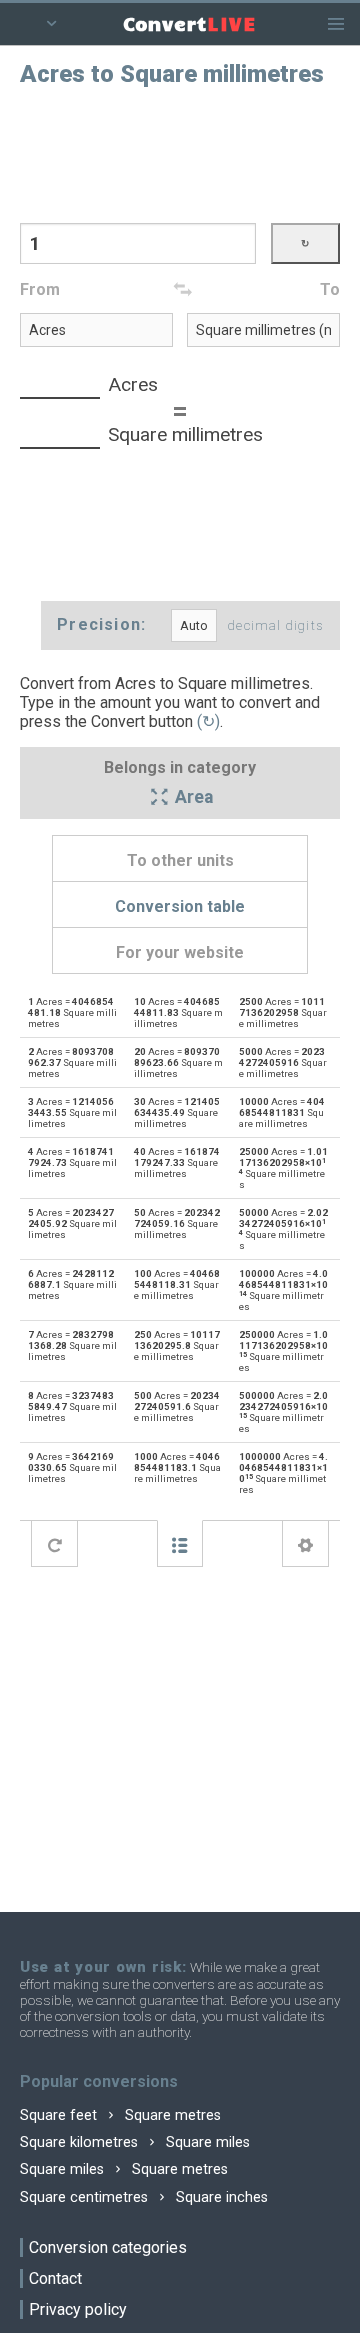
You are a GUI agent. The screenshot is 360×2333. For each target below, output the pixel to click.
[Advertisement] (180, 153)
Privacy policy (78, 2309)
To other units (180, 860)
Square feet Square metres (120, 2115)
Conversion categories (108, 2247)
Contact (55, 2278)
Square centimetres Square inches (144, 2197)
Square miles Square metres (124, 2169)
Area (192, 798)
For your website (180, 952)
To (330, 289)
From (40, 289)
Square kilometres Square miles (135, 2142)
